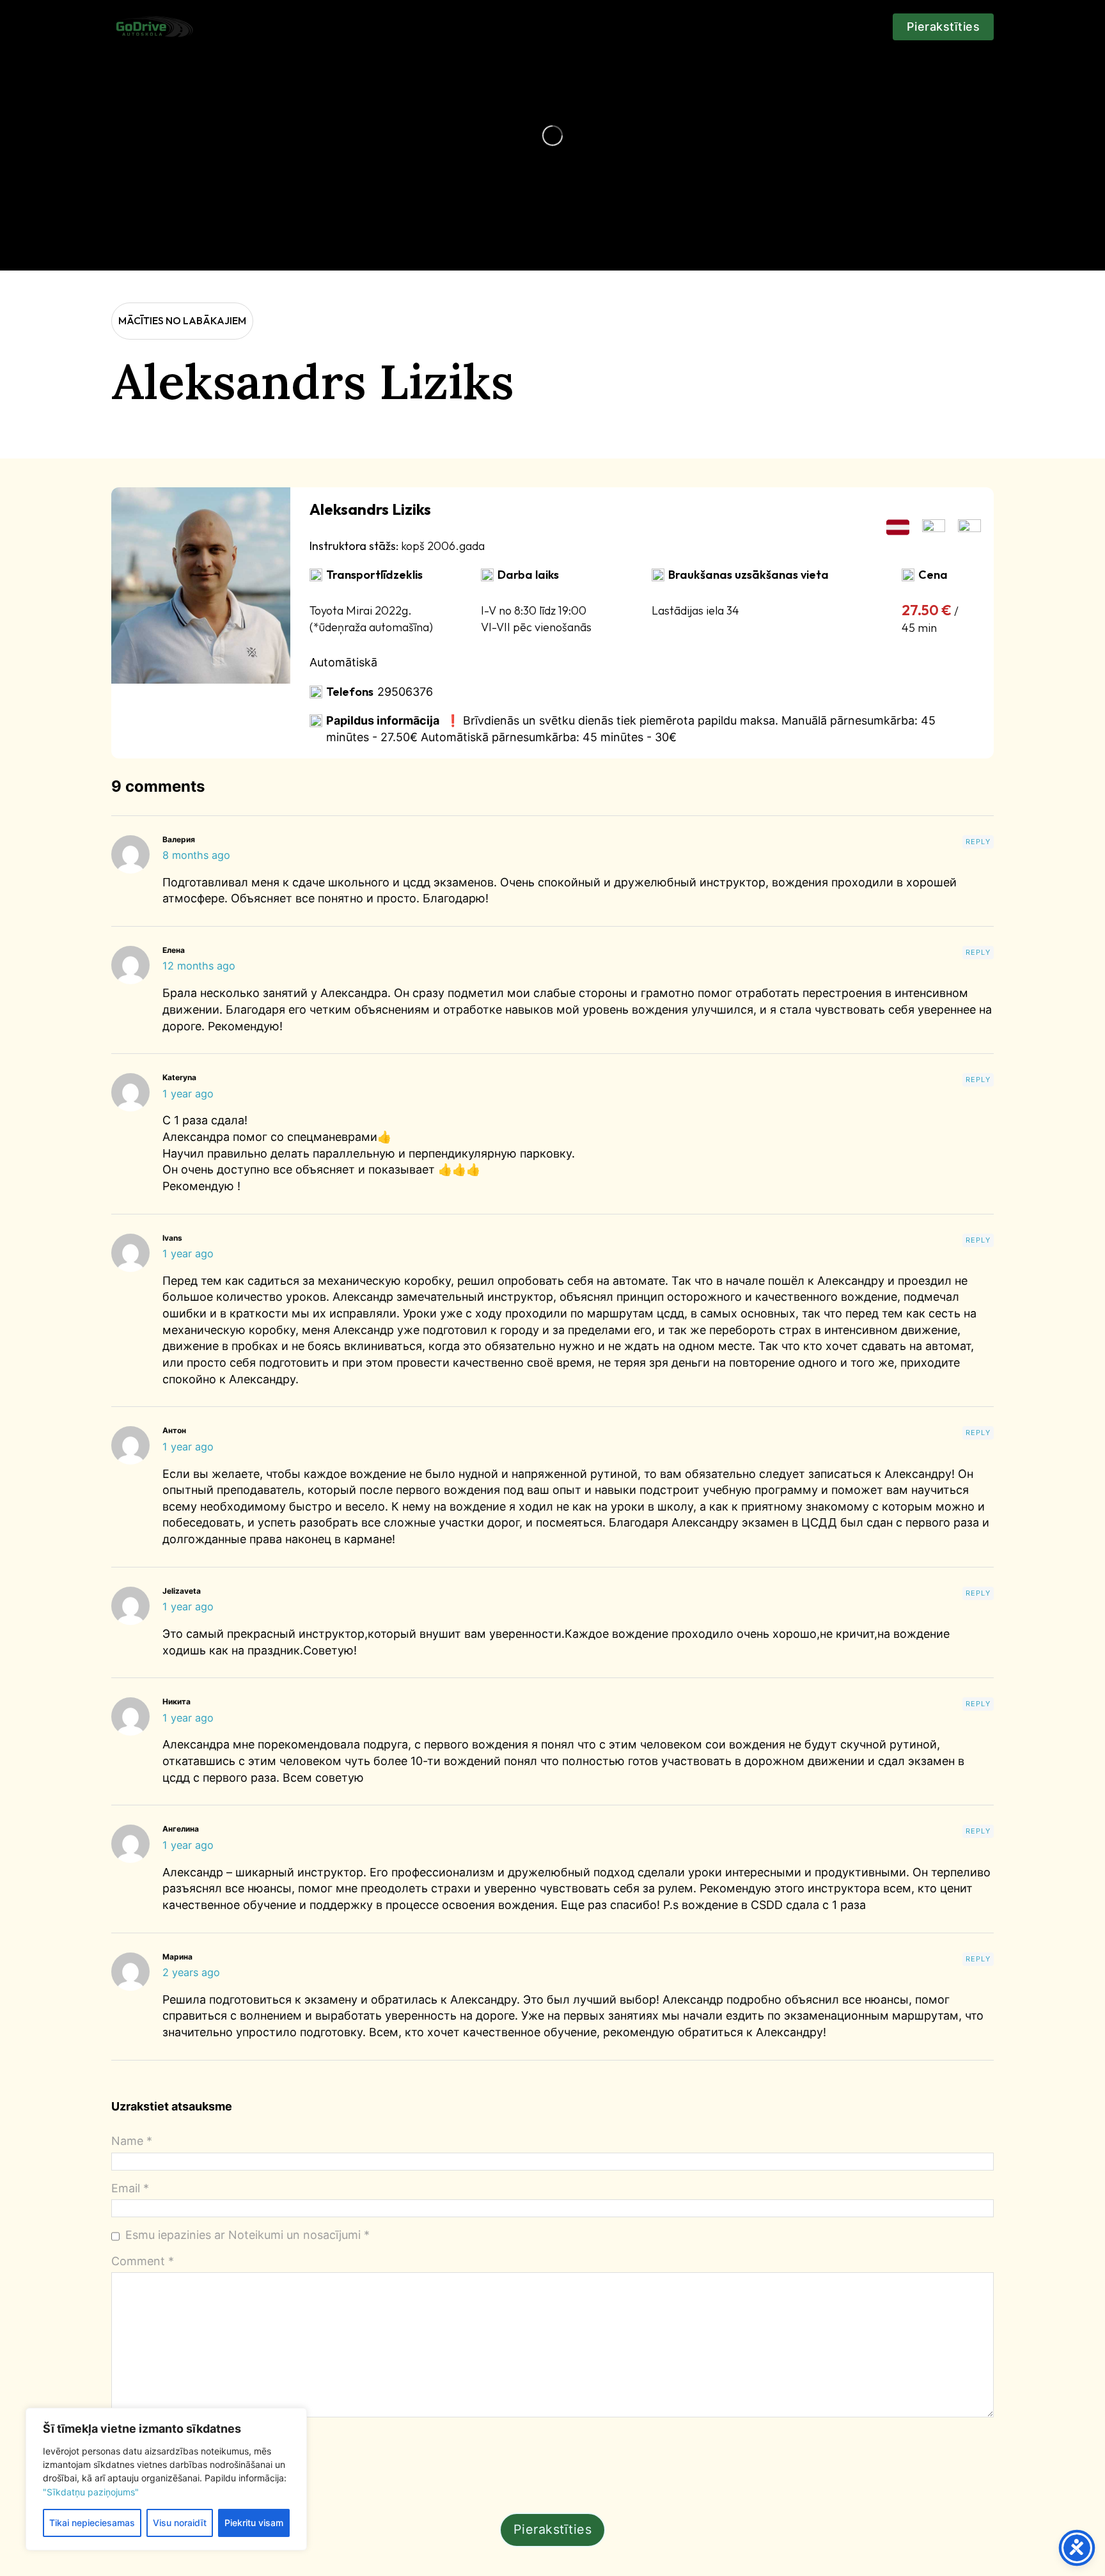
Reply (978, 842)
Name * (132, 2141)
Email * (130, 2188)
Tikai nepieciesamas (92, 2523)
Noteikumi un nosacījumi (768, 27)
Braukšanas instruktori (315, 27)
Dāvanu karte (460, 27)
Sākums (242, 20)
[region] (166, 2479)
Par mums (399, 27)
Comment (143, 2261)
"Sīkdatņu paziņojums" (91, 2492)
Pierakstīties (944, 27)
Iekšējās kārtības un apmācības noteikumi (629, 27)
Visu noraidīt (180, 2523)
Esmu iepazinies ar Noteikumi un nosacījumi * (247, 2235)
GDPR (853, 20)
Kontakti (530, 20)
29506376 (405, 692)
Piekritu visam (254, 2523)
